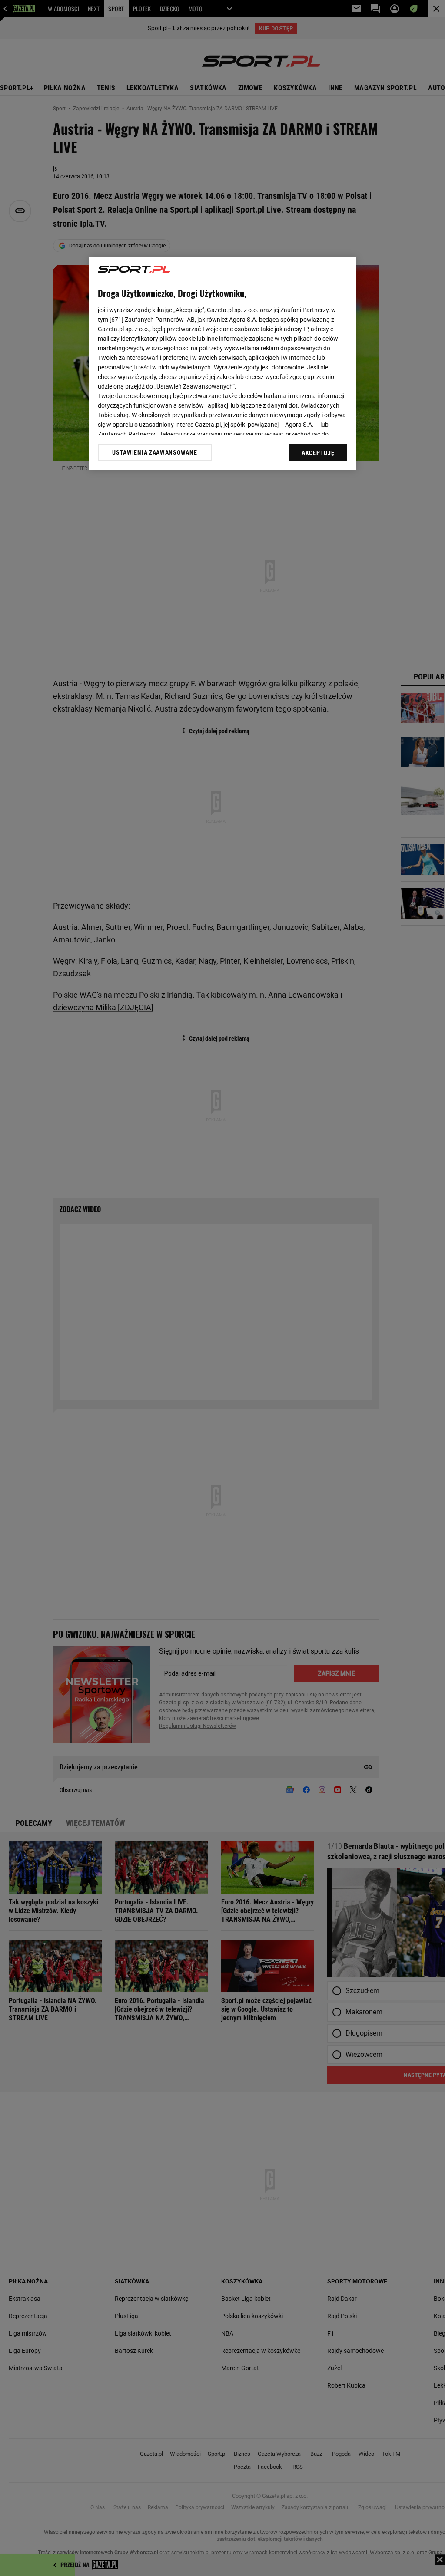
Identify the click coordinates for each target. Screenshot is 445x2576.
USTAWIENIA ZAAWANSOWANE (154, 452)
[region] (222, 364)
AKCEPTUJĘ (318, 453)
